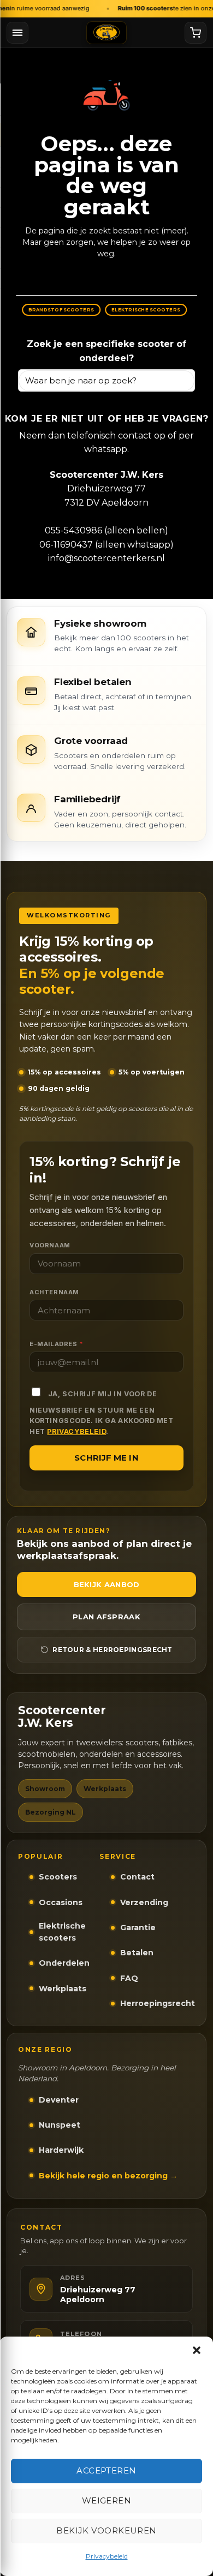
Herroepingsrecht (158, 2003)
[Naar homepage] (106, 33)
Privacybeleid (107, 2556)
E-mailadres (57, 1344)
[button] (197, 2350)
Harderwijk (61, 2150)
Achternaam (54, 1292)
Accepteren (106, 2470)
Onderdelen (64, 1963)
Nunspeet (60, 2125)
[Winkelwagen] (196, 33)
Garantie (138, 1928)
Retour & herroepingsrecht (113, 1650)
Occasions (61, 1902)
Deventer (59, 2100)
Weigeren (107, 2500)
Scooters (58, 1877)
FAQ (129, 1978)
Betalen (137, 1953)
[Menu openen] (17, 33)
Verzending (144, 1902)
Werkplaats (63, 1989)
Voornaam (50, 1245)
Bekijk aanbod (107, 1584)
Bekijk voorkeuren (106, 2530)
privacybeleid (76, 1431)
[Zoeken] (182, 380)
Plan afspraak (106, 1617)
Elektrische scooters (62, 1932)
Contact (137, 1877)
